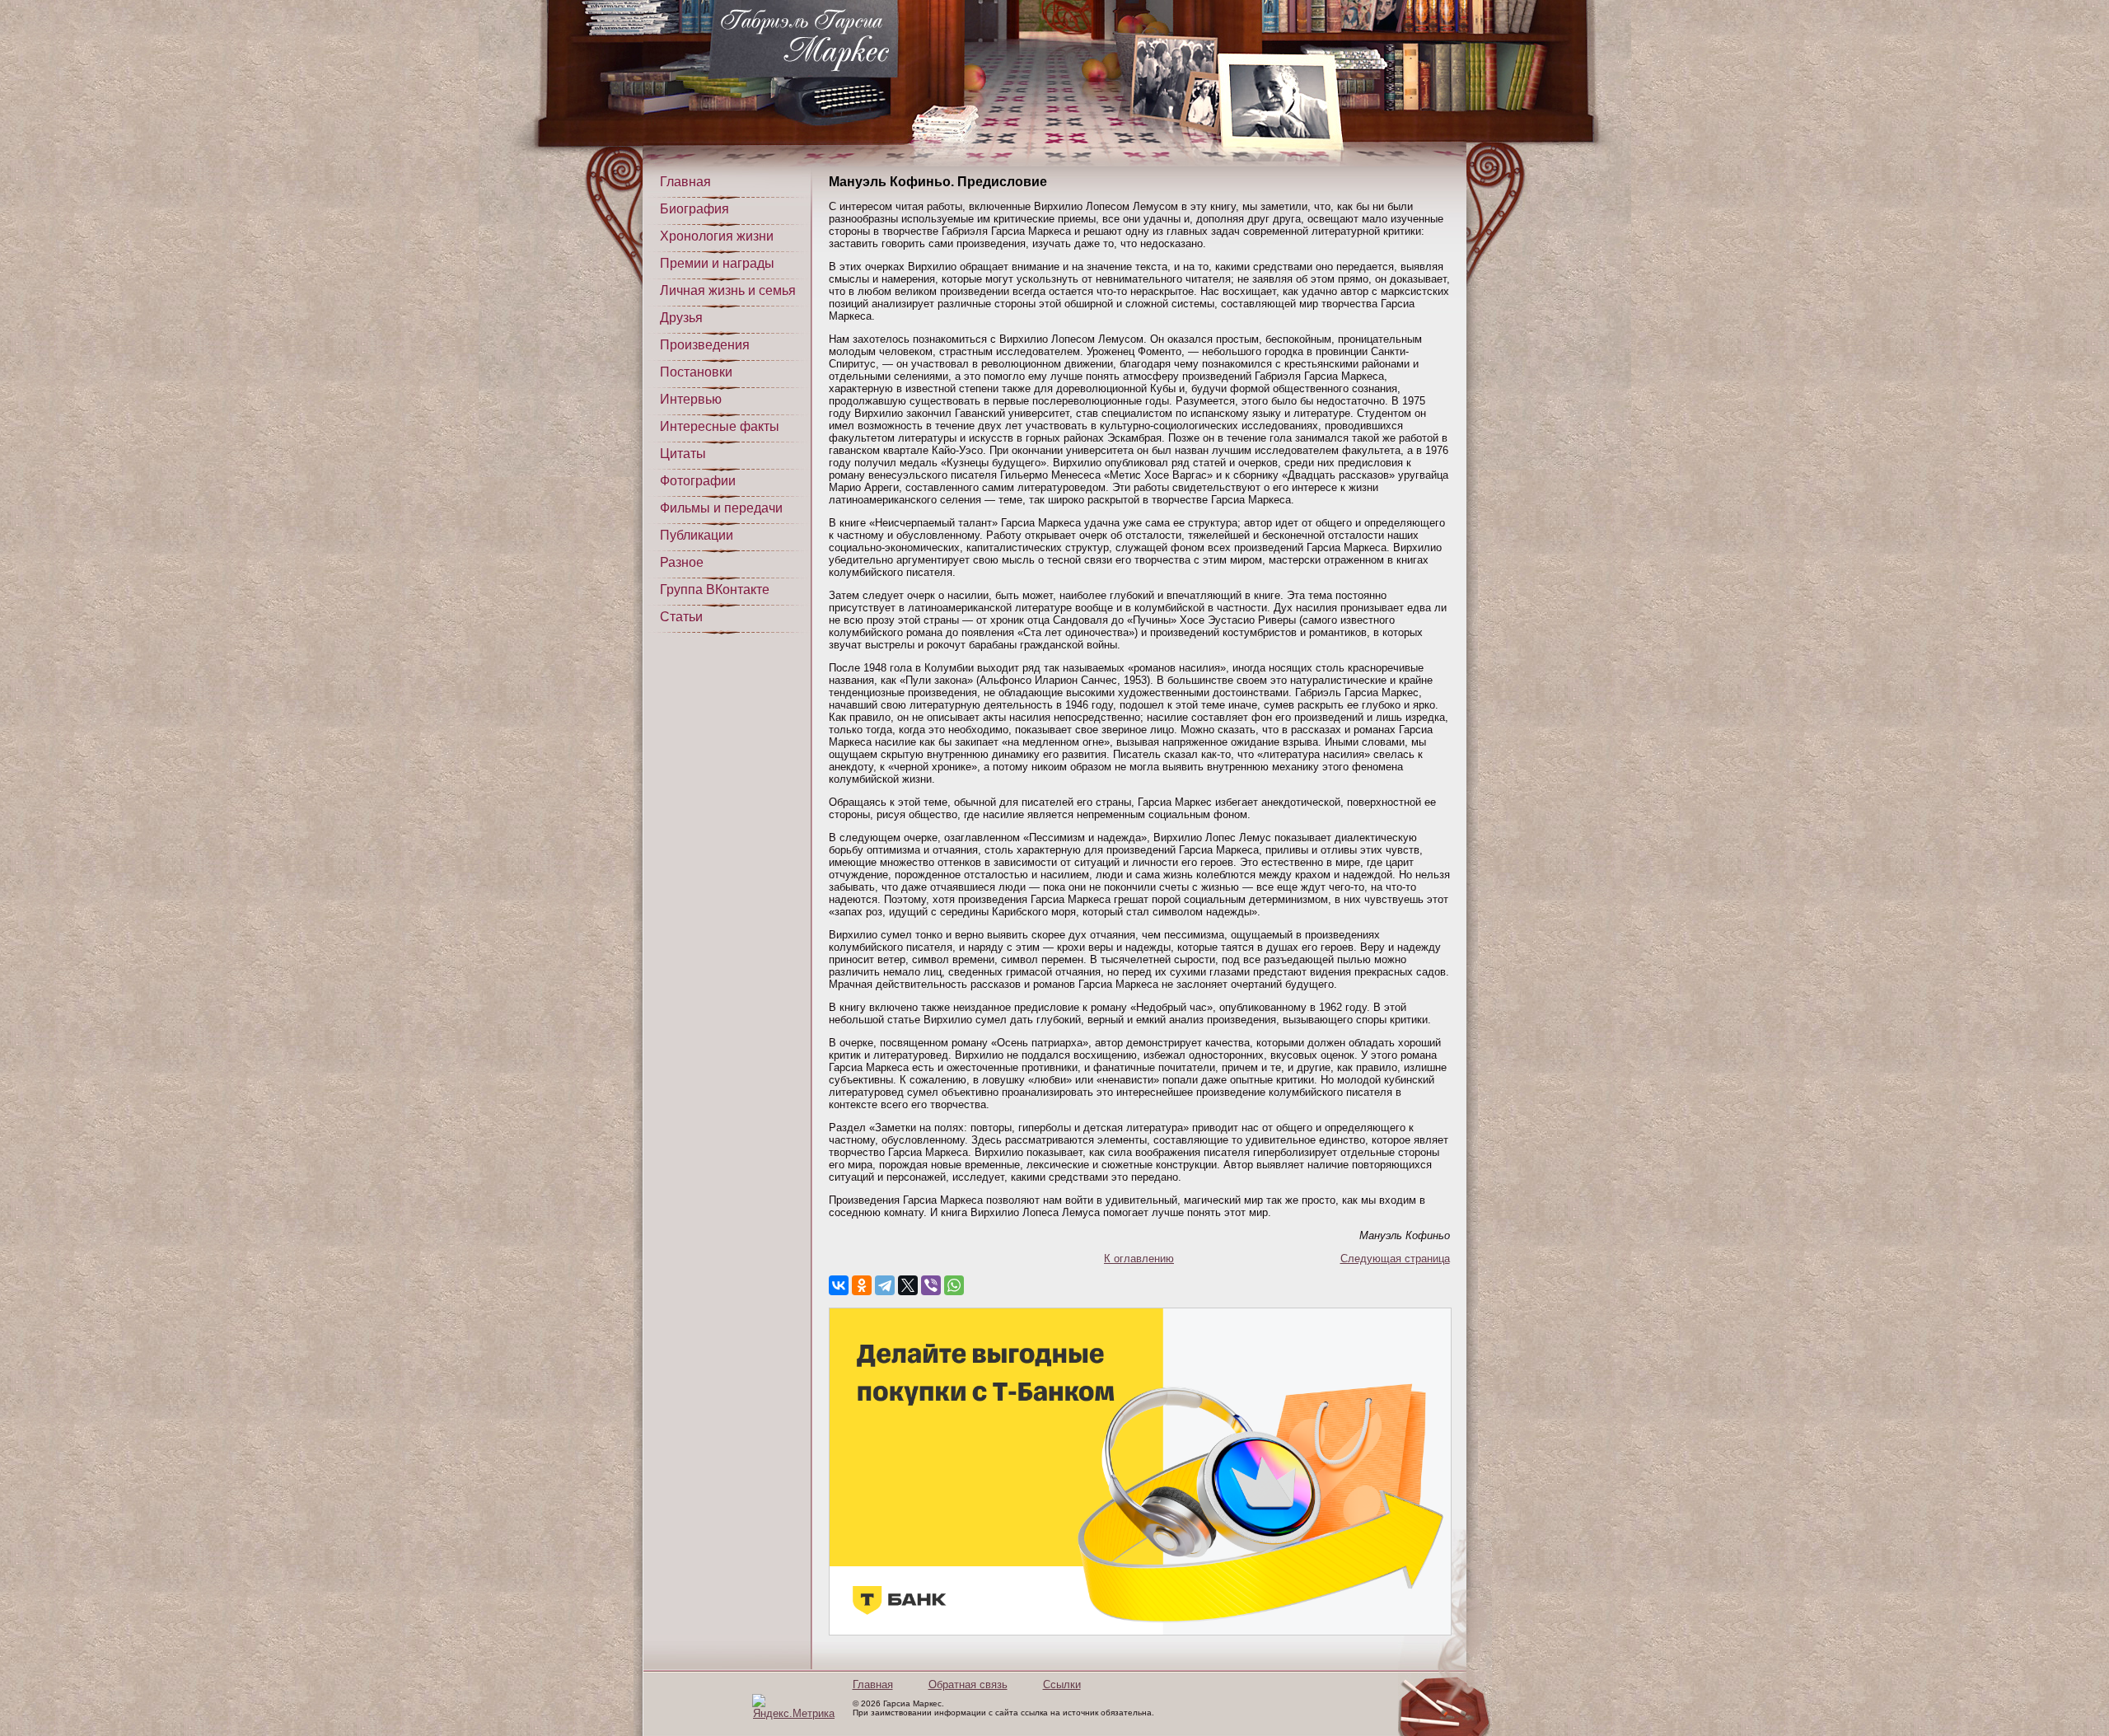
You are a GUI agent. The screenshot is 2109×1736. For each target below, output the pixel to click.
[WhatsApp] (954, 1285)
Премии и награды (717, 263)
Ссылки (1062, 1685)
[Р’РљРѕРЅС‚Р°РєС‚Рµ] (839, 1285)
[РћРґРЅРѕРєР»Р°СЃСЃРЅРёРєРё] (862, 1285)
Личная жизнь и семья (728, 290)
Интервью (691, 399)
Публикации (697, 535)
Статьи (681, 617)
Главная (685, 182)
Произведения (705, 345)
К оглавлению (1139, 1259)
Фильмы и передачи (721, 508)
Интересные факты (720, 426)
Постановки (696, 372)
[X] (908, 1285)
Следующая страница (1395, 1259)
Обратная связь (968, 1685)
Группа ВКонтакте (715, 590)
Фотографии (698, 481)
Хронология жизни (717, 236)
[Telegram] (885, 1285)
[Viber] (931, 1285)
